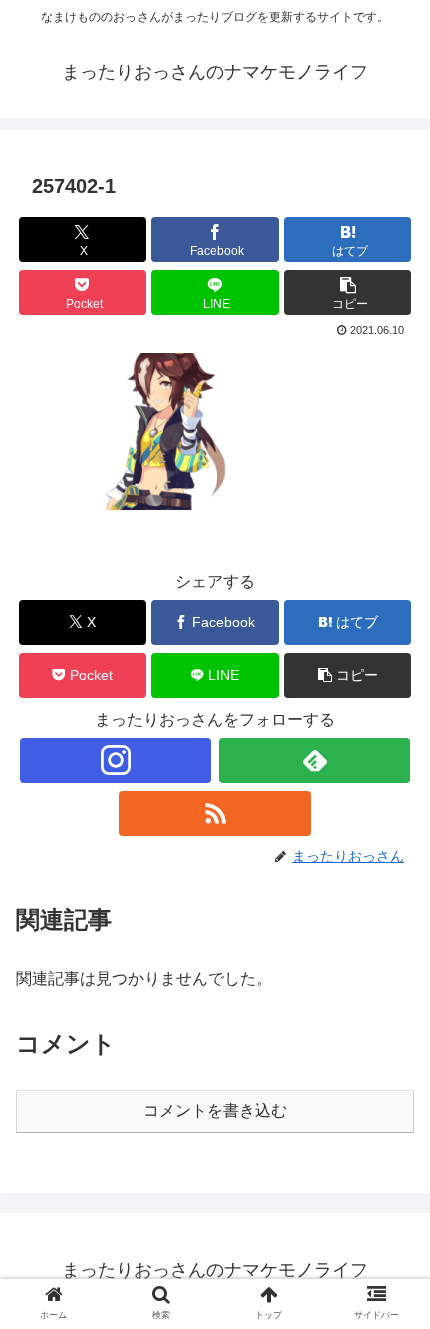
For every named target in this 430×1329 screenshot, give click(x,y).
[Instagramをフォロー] (115, 760)
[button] (347, 292)
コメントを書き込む (215, 1110)
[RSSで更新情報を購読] (214, 813)
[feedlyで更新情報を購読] (314, 760)
